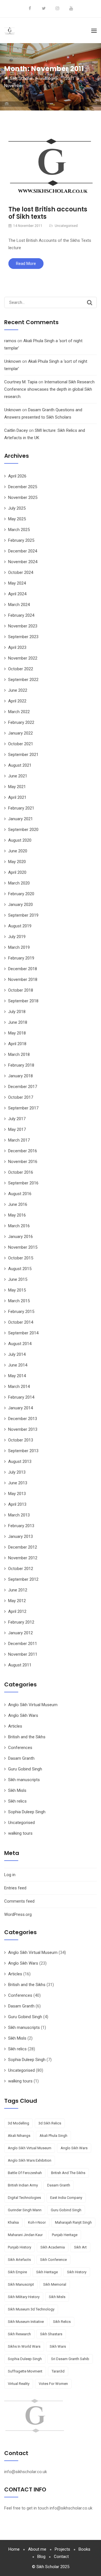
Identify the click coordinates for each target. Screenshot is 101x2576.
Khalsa (13, 2222)
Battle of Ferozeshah (25, 2173)
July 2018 (17, 1012)
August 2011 (20, 1665)
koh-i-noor (37, 2222)
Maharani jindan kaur (25, 2235)
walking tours (20, 1833)
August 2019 (20, 926)
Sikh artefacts (19, 2260)
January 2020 (20, 905)
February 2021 (21, 808)
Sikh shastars (51, 2334)
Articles (15, 1726)
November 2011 (23, 1654)
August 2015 (20, 1269)
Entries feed (15, 1888)
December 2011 (23, 1644)
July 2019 (17, 937)
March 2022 (19, 712)
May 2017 (17, 1129)
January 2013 (20, 1536)
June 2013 (18, 1483)
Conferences (20, 1748)
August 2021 (20, 765)
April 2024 (17, 594)
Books (84, 2549)
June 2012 (18, 1590)
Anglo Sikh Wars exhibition (30, 2160)
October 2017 (21, 1097)
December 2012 (23, 1547)
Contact (61, 2557)
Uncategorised (66, 226)
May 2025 (17, 519)
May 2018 (17, 1033)
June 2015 (18, 1279)
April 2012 (17, 1611)
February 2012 (21, 1622)
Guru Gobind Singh (25, 1769)
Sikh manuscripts (24, 1780)
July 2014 (17, 1354)
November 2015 (23, 1247)
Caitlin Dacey (16, 430)
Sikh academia (53, 2247)
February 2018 (21, 1065)
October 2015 (21, 1258)
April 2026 (17, 476)
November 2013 (23, 1429)
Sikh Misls (17, 1790)
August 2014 (20, 1344)
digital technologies (24, 2198)
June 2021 (18, 776)
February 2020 (21, 894)
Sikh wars (58, 2346)
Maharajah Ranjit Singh (73, 2222)
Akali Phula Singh (53, 2136)
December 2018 (23, 969)
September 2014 (23, 1333)
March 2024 (19, 605)
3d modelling (19, 2123)
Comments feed (19, 1901)
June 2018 (18, 1022)
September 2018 (23, 1001)
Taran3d (58, 2371)
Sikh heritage (47, 2272)
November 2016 (23, 1162)
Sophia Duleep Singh (27, 1812)
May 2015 (17, 1290)
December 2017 (23, 1087)
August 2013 (20, 1461)
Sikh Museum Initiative (26, 2322)
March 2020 (19, 883)
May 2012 (17, 1601)
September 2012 (23, 1579)
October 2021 (21, 744)
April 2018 (17, 1044)
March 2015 (19, 1301)
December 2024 (23, 551)
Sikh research (19, 2334)
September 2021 (23, 755)
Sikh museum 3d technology (31, 2309)
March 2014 (19, 1387)
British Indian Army (23, 2185)
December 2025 (23, 487)
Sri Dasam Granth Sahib (70, 2359)
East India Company (66, 2198)
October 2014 (21, 1322)
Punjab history (19, 2247)
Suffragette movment (25, 2371)
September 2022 (23, 680)
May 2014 (17, 1376)
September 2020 (23, 830)
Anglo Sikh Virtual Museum (33, 1705)
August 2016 (20, 1194)
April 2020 (17, 872)
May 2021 (17, 787)
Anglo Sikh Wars (23, 1715)
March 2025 (19, 530)
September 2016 (23, 1183)
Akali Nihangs (19, 2136)
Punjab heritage (65, 2235)
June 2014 (18, 1365)
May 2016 (17, 1215)
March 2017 (19, 1140)
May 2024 (17, 583)
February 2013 (21, 1526)
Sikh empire (17, 2272)
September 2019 (23, 915)
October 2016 (21, 1172)
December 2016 (23, 1151)
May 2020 (17, 862)
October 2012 (21, 1569)
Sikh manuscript (21, 2284)
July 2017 (17, 1119)
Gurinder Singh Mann (25, 2210)
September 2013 (23, 1451)
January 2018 (20, 1076)
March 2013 (19, 1515)
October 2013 (21, 1440)
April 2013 (17, 1504)
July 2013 (17, 1472)
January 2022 (20, 733)
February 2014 (21, 1397)
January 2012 (20, 1633)
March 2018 (19, 1054)
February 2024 (21, 615)
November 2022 (23, 658)
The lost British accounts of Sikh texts (48, 213)
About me (37, 2549)
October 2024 (21, 572)
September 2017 (23, 1108)
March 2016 (19, 1226)
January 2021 (20, 819)
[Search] (90, 302)
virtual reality (19, 2384)
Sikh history (77, 2272)
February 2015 (21, 1312)
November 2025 (23, 497)
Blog (41, 2557)
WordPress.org (18, 1914)
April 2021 (17, 797)
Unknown (13, 361)
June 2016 (18, 1204)
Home (14, 2549)
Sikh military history (24, 2297)
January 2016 (20, 1237)
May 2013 (17, 1494)
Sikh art (80, 2247)
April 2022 (17, 701)
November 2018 (23, 979)
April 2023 (17, 647)
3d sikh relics (50, 2123)
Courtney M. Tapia (21, 382)
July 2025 (17, 508)
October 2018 (21, 990)
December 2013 (23, 1419)
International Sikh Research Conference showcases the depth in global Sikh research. (49, 389)
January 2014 (20, 1408)
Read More (26, 264)
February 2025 (21, 540)
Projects (62, 2549)
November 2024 (23, 562)
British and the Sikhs (27, 1737)
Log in (10, 1875)
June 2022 (18, 690)
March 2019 (19, 947)
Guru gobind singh (66, 2210)
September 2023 (23, 637)
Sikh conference (53, 2260)
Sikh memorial (55, 2284)
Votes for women (53, 2384)
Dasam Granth (21, 1758)
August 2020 (20, 840)
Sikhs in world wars (24, 2346)
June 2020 (18, 851)
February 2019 (21, 958)
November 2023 (23, 626)
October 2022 (21, 669)
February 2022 (21, 722)
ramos (10, 341)
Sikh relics (17, 1801)
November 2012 (23, 1558)
